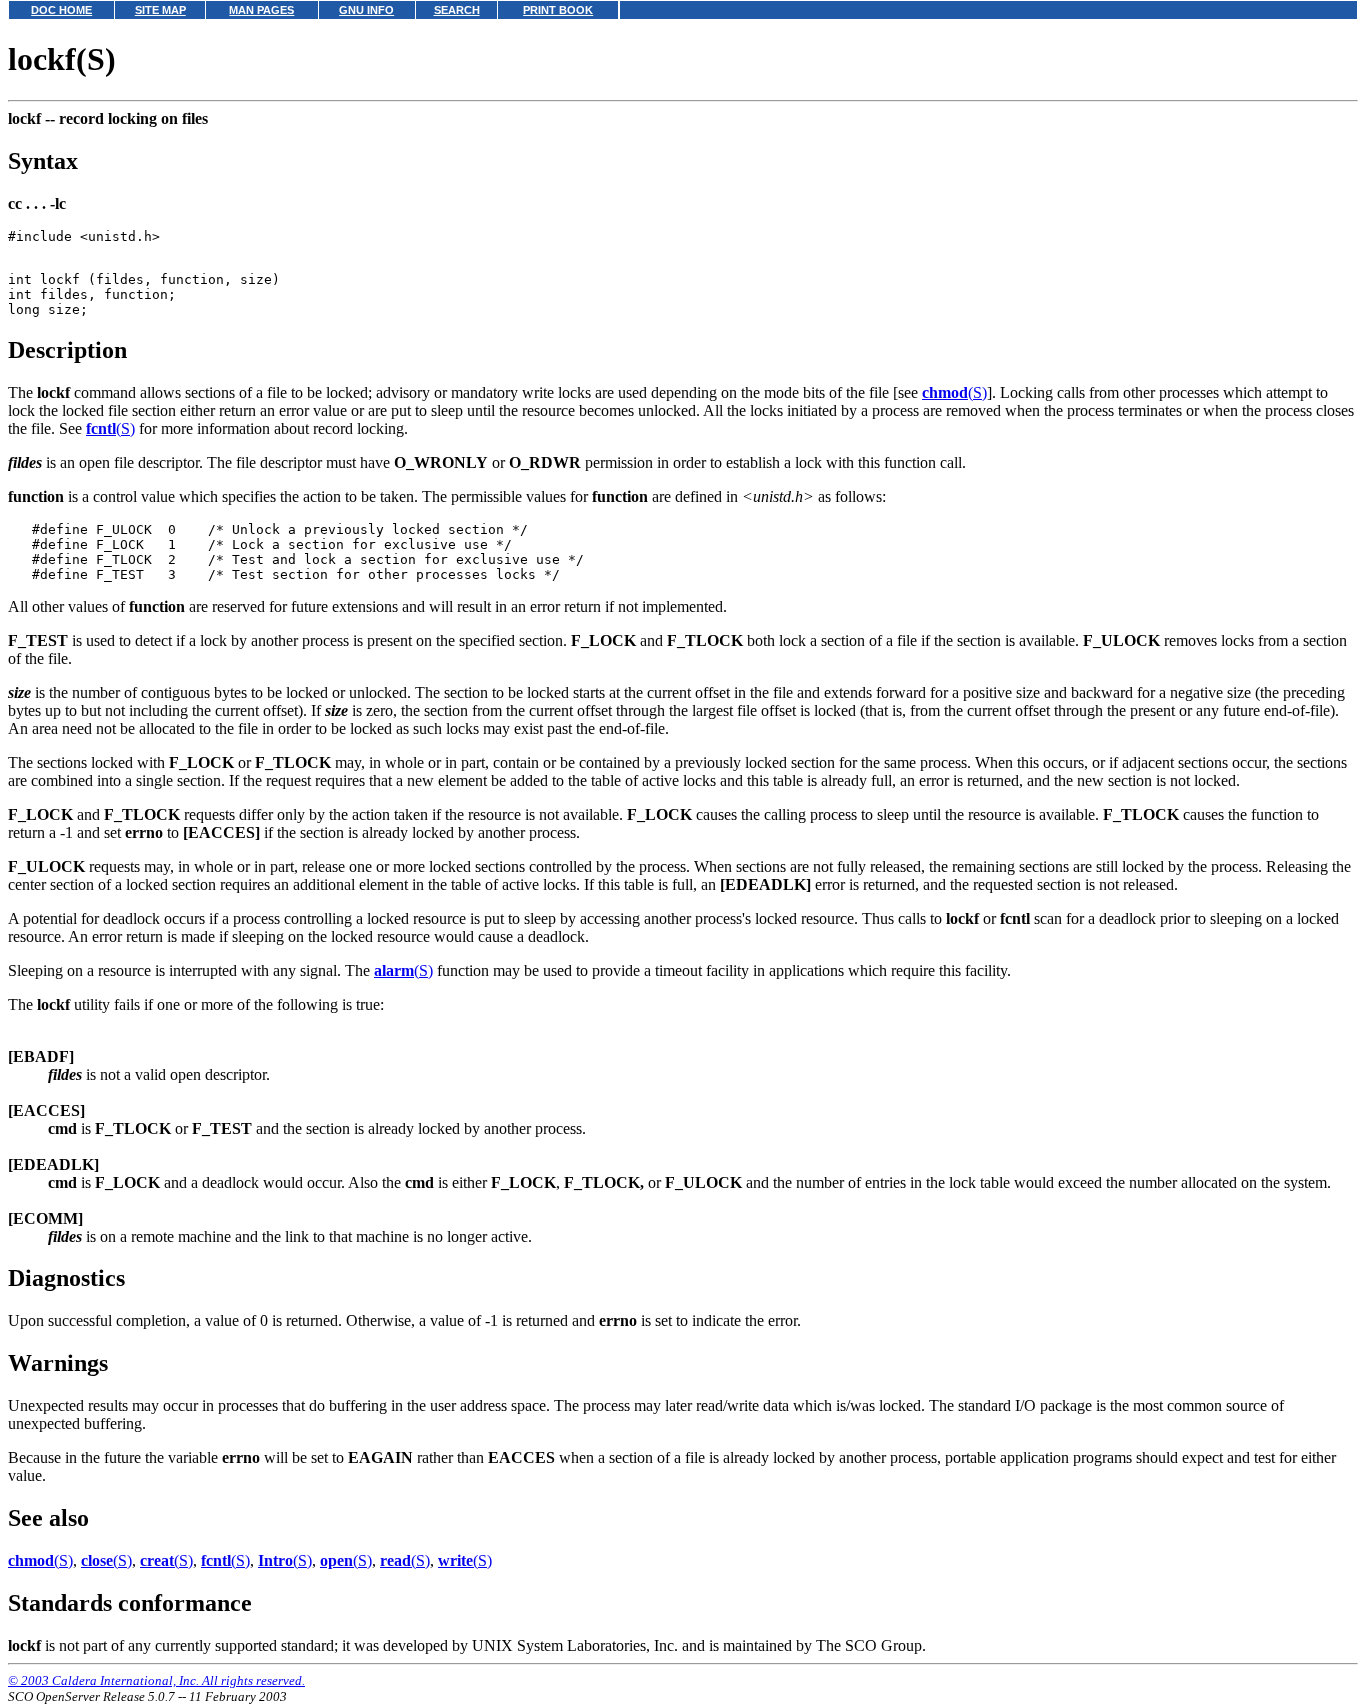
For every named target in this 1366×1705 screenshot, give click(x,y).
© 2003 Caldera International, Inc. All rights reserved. (156, 1680)
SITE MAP (160, 10)
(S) (954, 392)
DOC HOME (61, 10)
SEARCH (457, 10)
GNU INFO (366, 10)
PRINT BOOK (558, 10)
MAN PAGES (261, 10)
